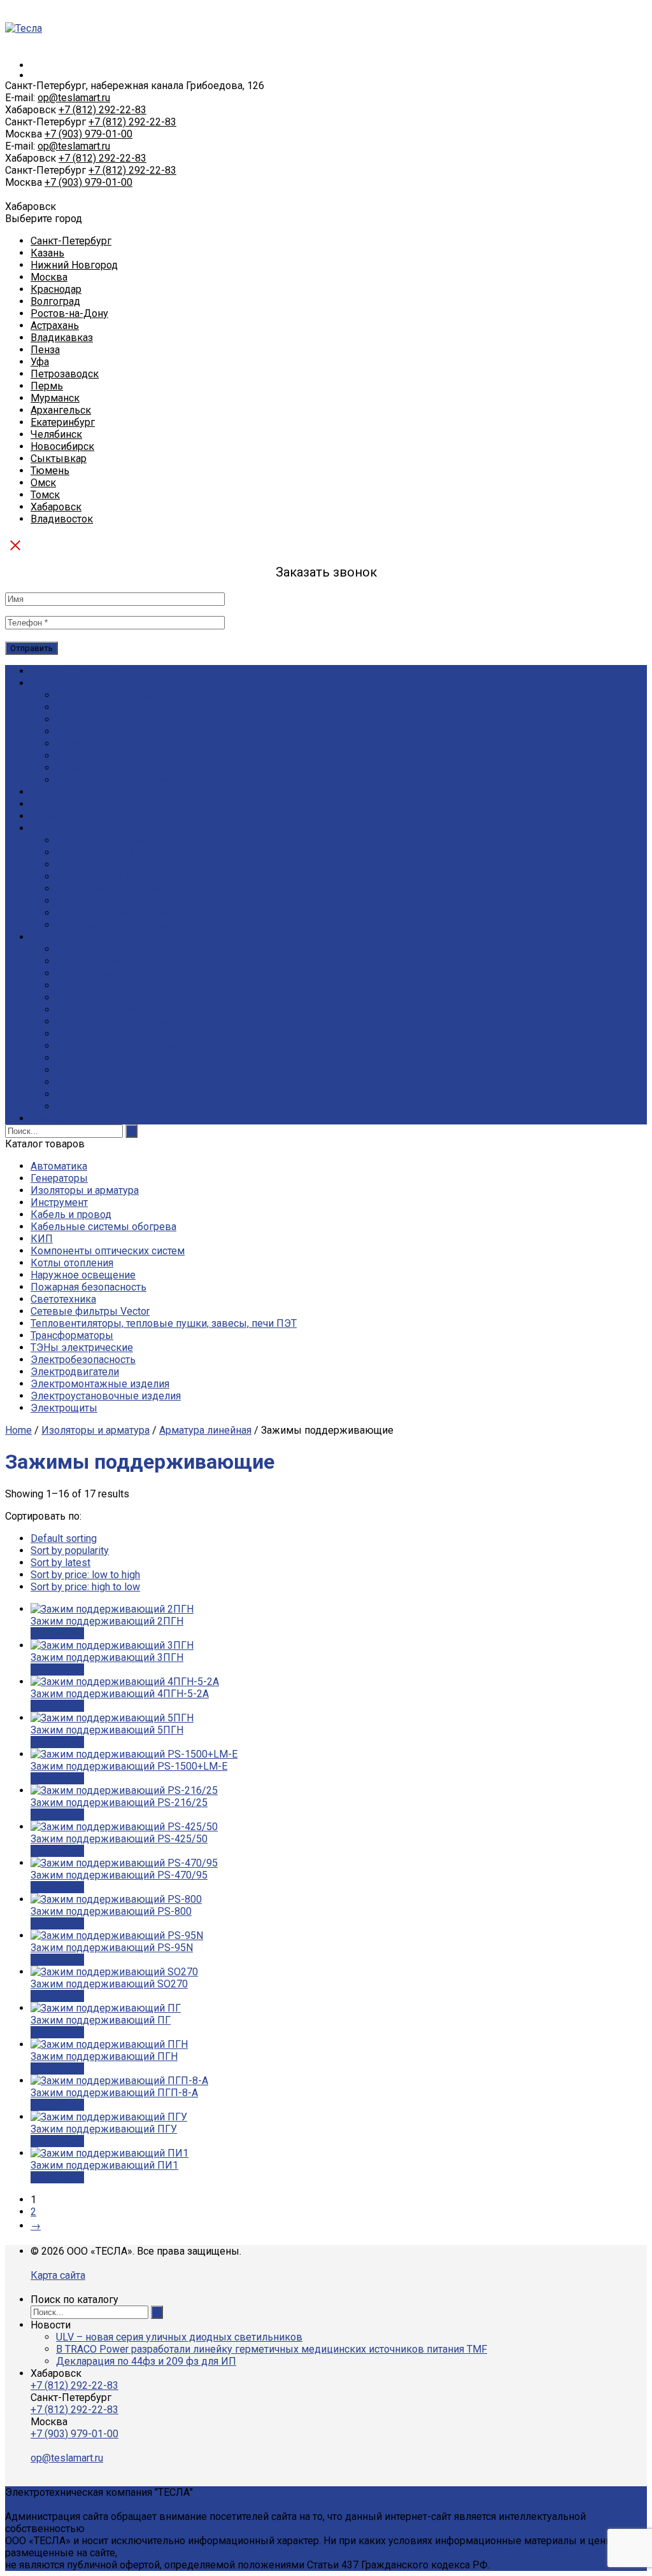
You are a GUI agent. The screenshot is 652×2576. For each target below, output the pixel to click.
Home (18, 1430)
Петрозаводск (65, 374)
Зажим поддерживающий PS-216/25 (119, 1802)
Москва (49, 277)
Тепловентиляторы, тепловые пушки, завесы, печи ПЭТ (164, 1323)
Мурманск (55, 398)
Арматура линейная (205, 1430)
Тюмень (50, 471)
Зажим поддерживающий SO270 (109, 1984)
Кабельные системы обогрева (103, 1227)
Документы (84, 707)
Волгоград (55, 301)
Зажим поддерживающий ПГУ (104, 2129)
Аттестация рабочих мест (115, 889)
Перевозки (83, 864)
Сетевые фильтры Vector (90, 1311)
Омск (43, 483)
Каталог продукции (76, 671)
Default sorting (64, 1538)
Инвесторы (83, 1094)
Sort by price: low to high (85, 1575)
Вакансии (78, 719)
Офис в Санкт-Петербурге (118, 695)
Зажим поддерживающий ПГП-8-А (114, 2093)
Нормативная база (100, 1010)
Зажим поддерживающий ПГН (104, 2056)
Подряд (49, 828)
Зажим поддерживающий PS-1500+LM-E (129, 1766)
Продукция (57, 792)
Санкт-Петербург (71, 241)
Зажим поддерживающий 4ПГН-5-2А (120, 1694)
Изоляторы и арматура (85, 1190)
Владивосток (62, 519)
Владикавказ (62, 338)
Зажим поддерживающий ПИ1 (104, 2165)
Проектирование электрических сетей (148, 877)
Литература (83, 985)
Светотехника (63, 1299)
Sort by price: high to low (85, 1587)
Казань (47, 253)
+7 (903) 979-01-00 (89, 134)
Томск (45, 495)
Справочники (88, 973)
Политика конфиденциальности (132, 780)
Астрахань (55, 325)
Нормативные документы (118, 949)
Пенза (45, 350)
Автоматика (59, 1166)
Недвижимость (93, 1106)
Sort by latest (60, 1563)
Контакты (54, 1118)
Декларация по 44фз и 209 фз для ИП (146, 2361)
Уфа (40, 362)
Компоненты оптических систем (108, 1251)
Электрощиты (64, 1408)
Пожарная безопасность (89, 1287)
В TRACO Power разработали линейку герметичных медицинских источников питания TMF (272, 2349)
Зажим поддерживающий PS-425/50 (119, 1839)
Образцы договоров (105, 997)
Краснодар (56, 289)
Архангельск (61, 410)
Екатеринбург (63, 422)
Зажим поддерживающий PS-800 (111, 1911)
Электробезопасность (83, 1360)
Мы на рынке (88, 731)
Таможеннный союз (104, 1034)
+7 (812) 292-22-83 (103, 110)
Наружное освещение (83, 1275)
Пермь (47, 386)
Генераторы (59, 1178)
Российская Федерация (112, 1022)
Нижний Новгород (74, 265)
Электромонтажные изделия (100, 1384)
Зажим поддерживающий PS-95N (112, 1948)
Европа (73, 1070)
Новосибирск (62, 446)
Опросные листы (96, 961)
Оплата (47, 816)
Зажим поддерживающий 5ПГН (107, 1730)
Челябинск (56, 434)
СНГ (66, 1058)
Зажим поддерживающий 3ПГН (107, 1657)
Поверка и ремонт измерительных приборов (164, 925)
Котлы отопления (72, 1263)
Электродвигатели (75, 1372)
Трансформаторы (72, 1335)
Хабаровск (56, 507)
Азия (67, 1082)
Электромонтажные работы (123, 913)
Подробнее (57, 1633)
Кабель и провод (71, 1214)
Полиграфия (85, 901)
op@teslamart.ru (74, 98)
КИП (42, 1239)
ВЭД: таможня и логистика (119, 1046)
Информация (62, 937)
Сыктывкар (59, 458)
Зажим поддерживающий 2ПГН (107, 1621)
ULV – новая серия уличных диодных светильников (179, 2337)
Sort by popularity (70, 1550)
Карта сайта (58, 2275)
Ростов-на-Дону (69, 313)
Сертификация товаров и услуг (130, 840)
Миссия (74, 744)
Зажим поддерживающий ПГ (101, 2020)
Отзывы (76, 768)
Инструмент (59, 1202)
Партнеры (80, 756)
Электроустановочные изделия (106, 1396)
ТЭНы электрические (82, 1347)
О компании (59, 683)
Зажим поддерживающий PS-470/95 (119, 1875)
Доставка (53, 804)
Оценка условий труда (110, 852)
